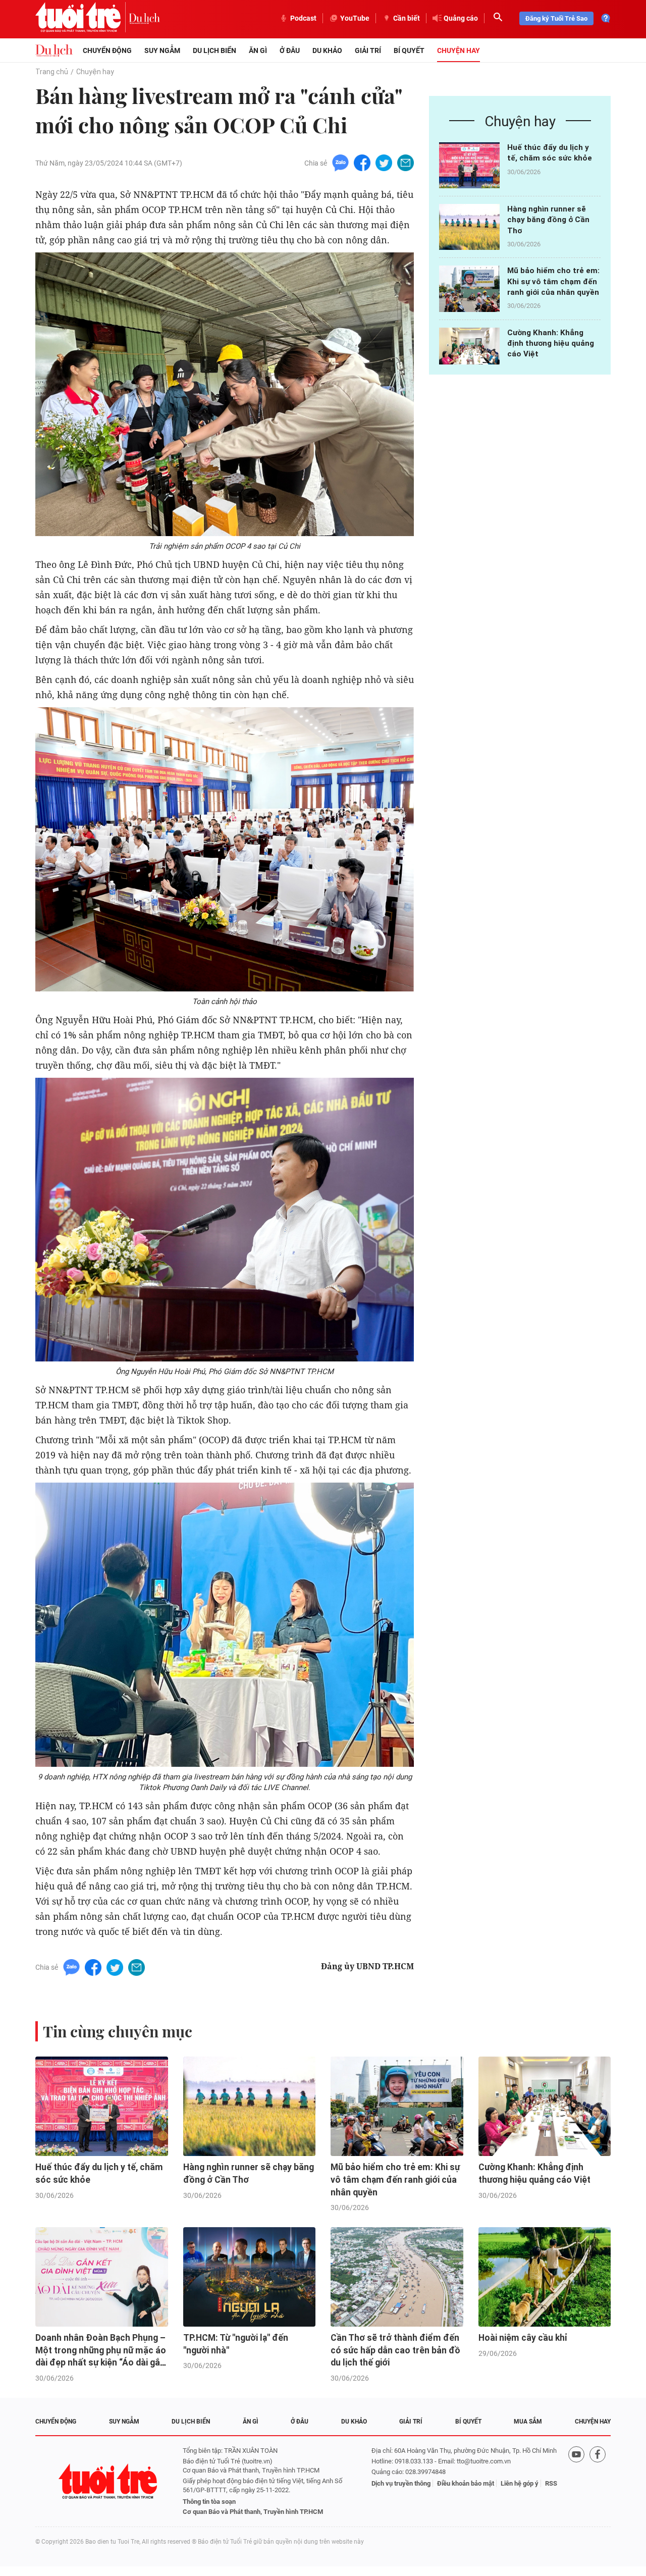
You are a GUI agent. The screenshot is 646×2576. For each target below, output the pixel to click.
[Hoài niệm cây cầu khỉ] (545, 2277)
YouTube (355, 18)
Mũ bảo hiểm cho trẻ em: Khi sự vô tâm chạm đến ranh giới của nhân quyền (553, 281)
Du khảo (327, 50)
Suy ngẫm (162, 50)
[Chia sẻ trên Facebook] (362, 162)
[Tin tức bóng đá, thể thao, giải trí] (54, 50)
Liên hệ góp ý (520, 2483)
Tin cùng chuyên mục (118, 2031)
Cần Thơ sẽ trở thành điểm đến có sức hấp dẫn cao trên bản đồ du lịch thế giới (395, 2350)
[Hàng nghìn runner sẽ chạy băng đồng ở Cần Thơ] (469, 227)
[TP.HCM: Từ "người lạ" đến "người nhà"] (250, 2277)
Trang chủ (52, 72)
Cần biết (407, 18)
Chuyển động (107, 50)
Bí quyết (409, 50)
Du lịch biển (214, 50)
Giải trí (368, 50)
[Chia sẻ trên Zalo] (340, 162)
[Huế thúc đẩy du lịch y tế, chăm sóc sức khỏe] (469, 165)
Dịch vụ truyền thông (401, 2483)
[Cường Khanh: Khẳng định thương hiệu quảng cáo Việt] (469, 351)
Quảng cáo (461, 18)
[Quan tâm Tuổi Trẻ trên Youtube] (576, 2481)
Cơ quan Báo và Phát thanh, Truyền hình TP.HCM (253, 2512)
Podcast (303, 18)
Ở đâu (290, 50)
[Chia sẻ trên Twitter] (384, 162)
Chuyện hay (459, 50)
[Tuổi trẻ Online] (109, 2481)
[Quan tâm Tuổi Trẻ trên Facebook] (598, 2481)
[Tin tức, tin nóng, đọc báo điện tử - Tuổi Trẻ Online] (82, 18)
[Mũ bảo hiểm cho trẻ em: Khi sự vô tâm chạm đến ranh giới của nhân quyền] (469, 288)
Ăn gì (258, 50)
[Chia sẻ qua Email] (406, 162)
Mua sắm (528, 2422)
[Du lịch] (144, 18)
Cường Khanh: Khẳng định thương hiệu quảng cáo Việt (551, 344)
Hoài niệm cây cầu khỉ (523, 2338)
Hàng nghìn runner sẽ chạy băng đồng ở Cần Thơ (548, 220)
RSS (551, 2483)
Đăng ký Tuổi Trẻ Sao (556, 18)
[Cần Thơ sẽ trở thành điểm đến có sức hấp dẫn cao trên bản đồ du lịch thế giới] (397, 2277)
